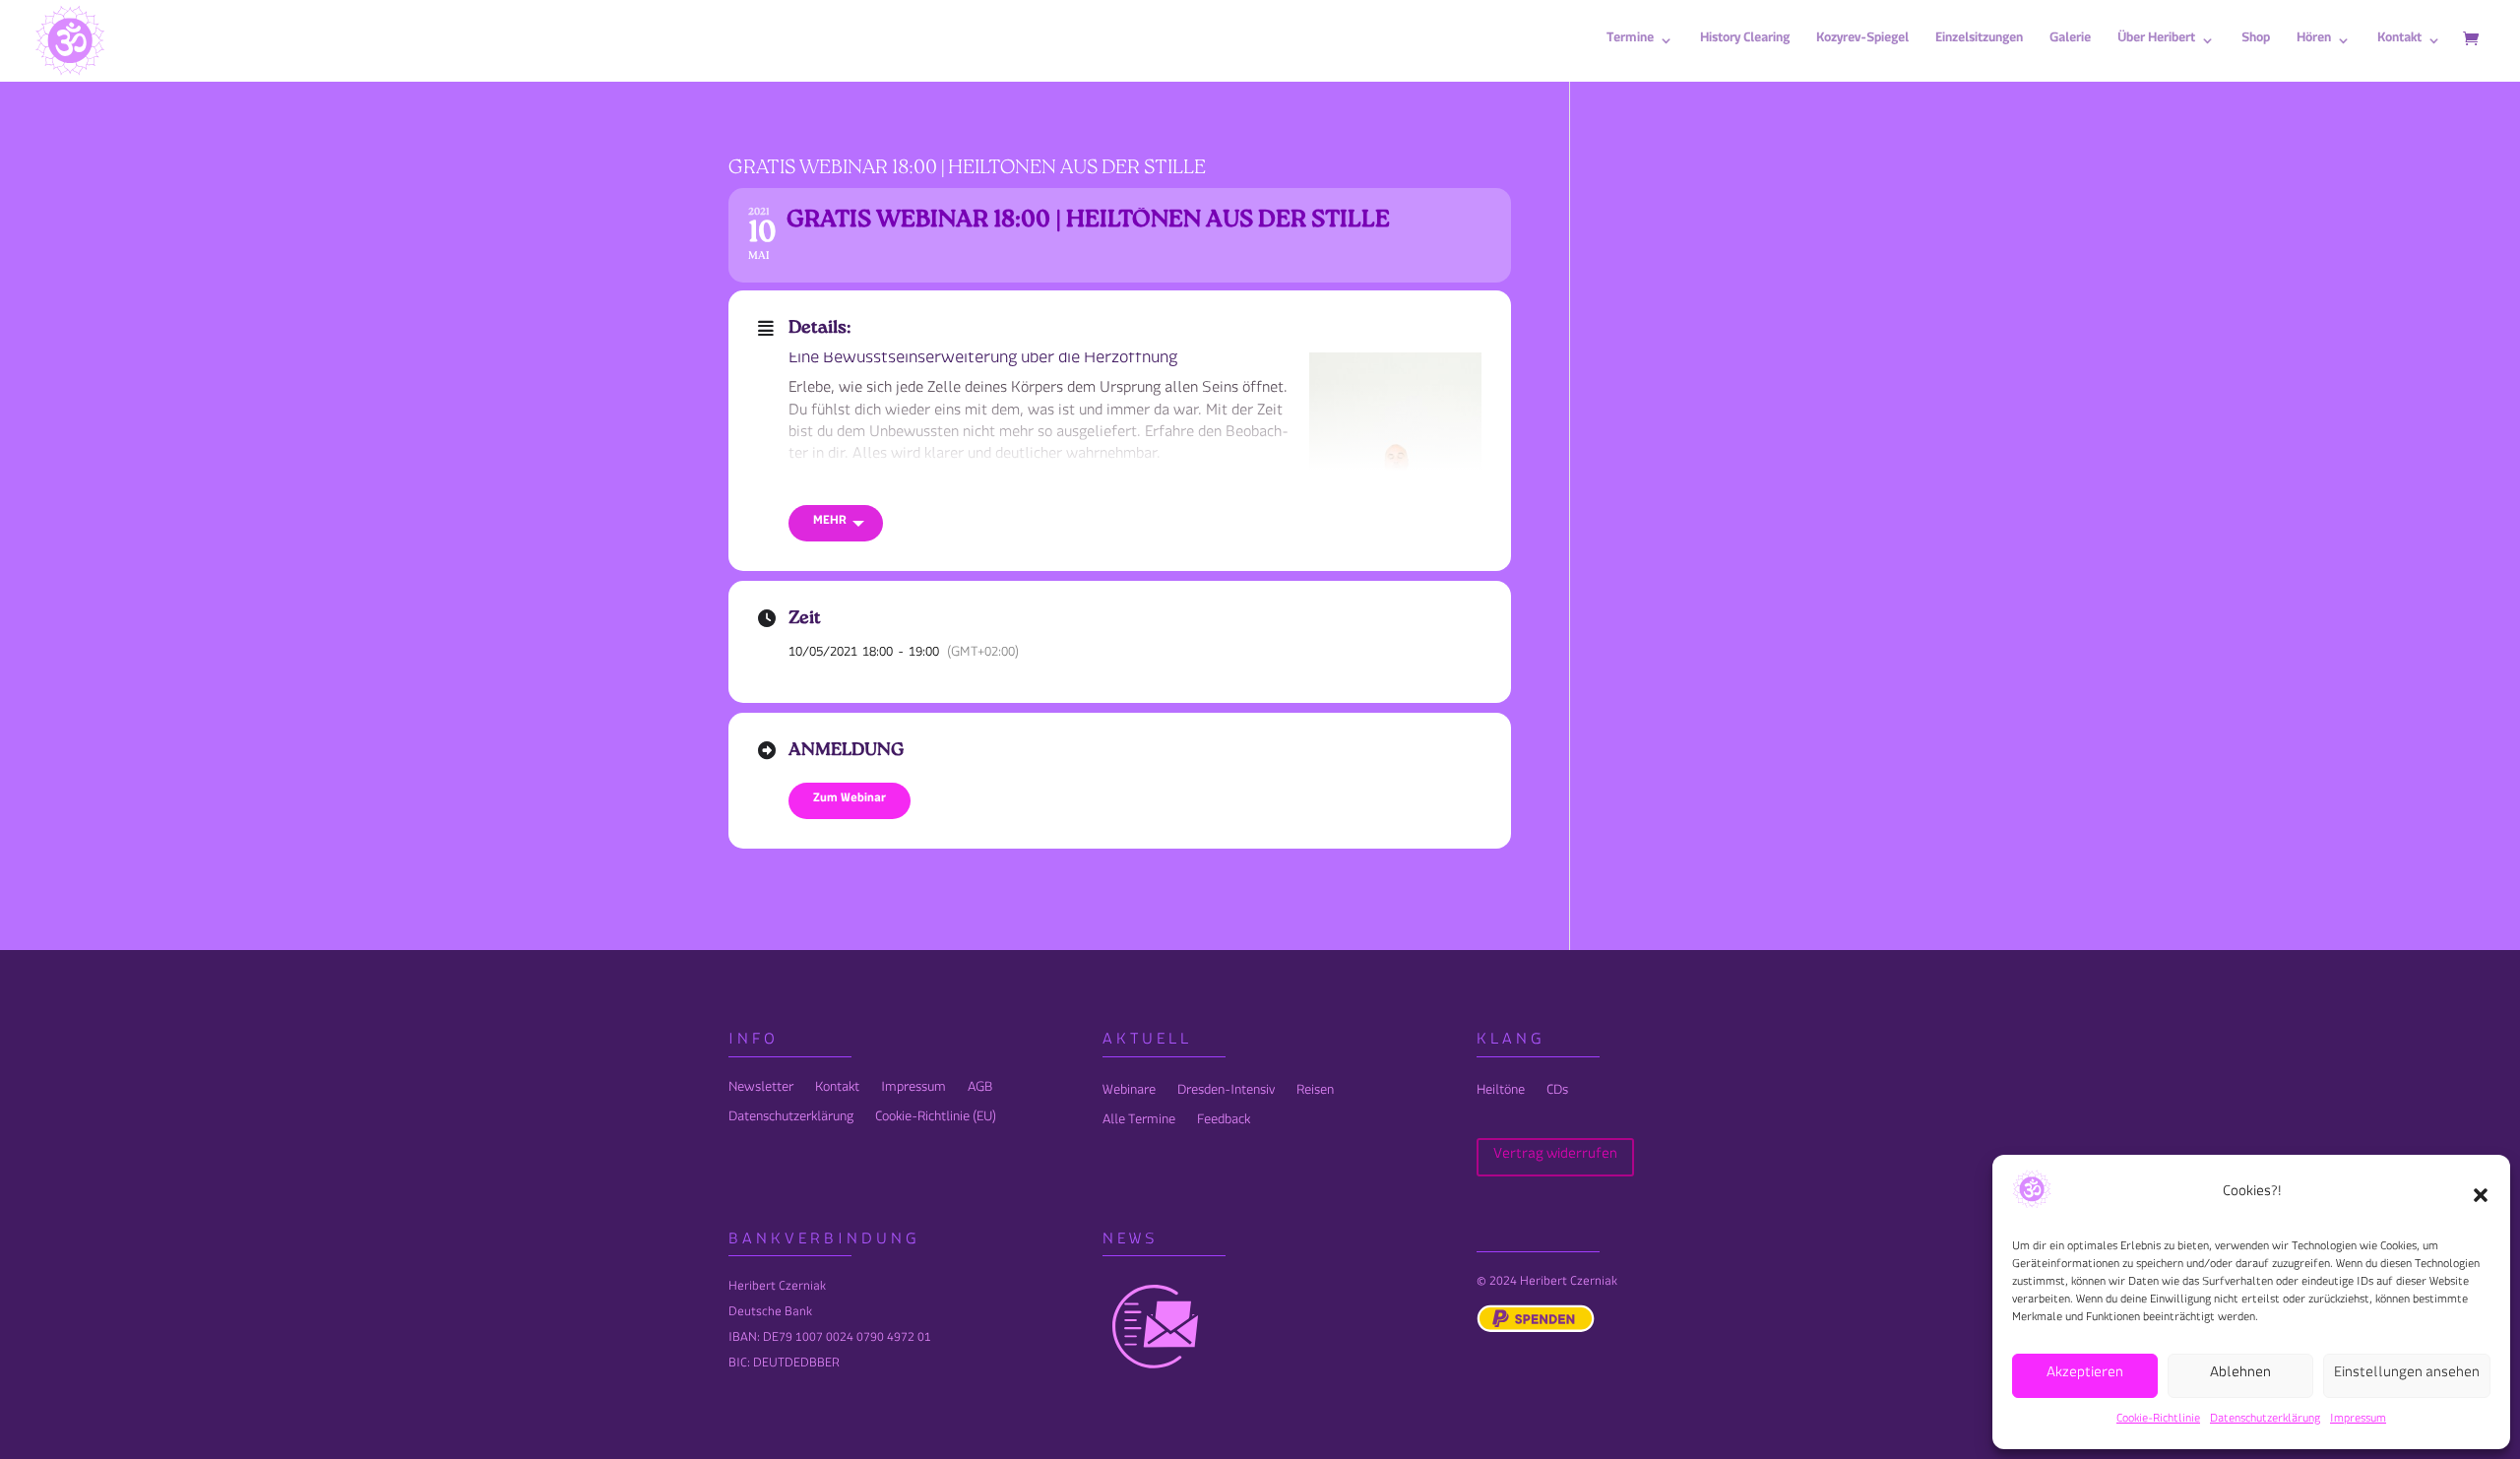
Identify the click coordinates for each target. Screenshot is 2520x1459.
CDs (1557, 1097)
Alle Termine (1139, 1126)
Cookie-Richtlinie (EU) (936, 1123)
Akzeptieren (2085, 1376)
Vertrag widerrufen (1555, 1157)
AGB (980, 1094)
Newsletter (761, 1094)
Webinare (1129, 1097)
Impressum (2358, 1421)
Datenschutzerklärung (2265, 1421)
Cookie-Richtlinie (2158, 1421)
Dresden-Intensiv (1226, 1097)
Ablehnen (2240, 1376)
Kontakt (837, 1094)
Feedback (1224, 1126)
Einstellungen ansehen (2407, 1376)
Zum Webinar (850, 800)
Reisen (1315, 1097)
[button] (2481, 1195)
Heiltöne (1501, 1097)
